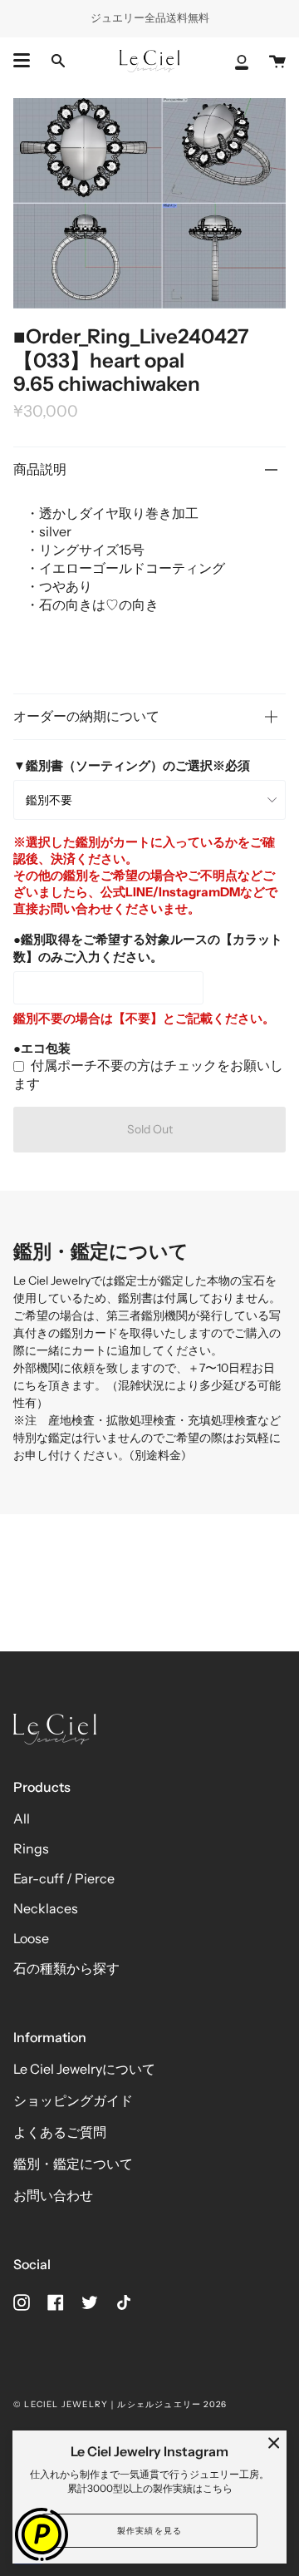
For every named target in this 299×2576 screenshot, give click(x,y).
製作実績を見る (149, 2531)
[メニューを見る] (22, 61)
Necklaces (46, 1908)
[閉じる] (274, 2443)
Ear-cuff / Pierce (64, 1878)
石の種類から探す (66, 1968)
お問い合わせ (53, 2195)
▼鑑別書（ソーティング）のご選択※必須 (132, 765)
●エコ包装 (42, 1048)
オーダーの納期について (86, 716)
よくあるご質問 (60, 2132)
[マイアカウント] (242, 61)
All (22, 1818)
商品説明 (40, 469)
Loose (31, 1938)
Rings (31, 1848)
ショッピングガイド (73, 2100)
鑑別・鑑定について (73, 2164)
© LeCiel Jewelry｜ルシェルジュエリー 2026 (120, 2404)
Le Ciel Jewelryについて (84, 2069)
